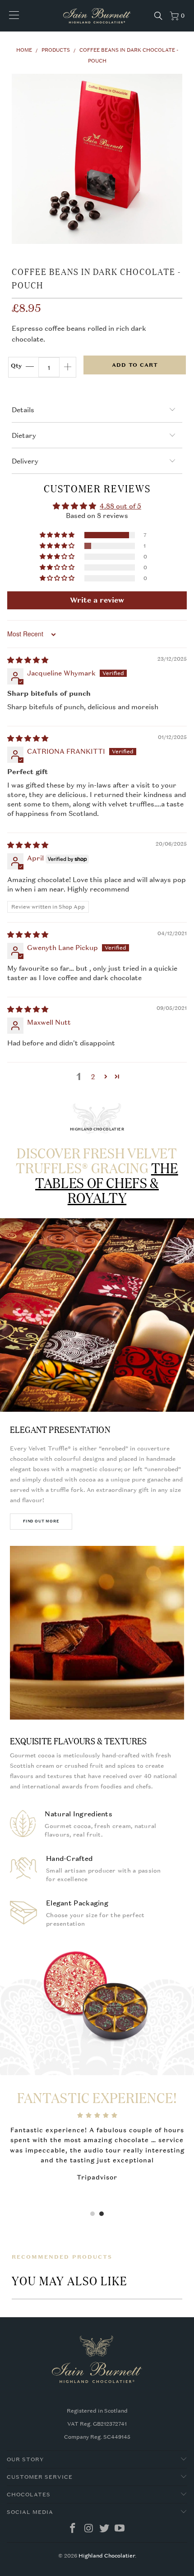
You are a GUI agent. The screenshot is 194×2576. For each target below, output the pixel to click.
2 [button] (93, 1076)
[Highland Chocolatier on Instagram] (89, 2529)
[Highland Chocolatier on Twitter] (105, 2529)
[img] (28, 660)
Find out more (41, 1521)
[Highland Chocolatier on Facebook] (73, 2529)
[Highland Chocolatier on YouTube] (120, 2529)
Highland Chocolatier (107, 2556)
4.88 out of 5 (120, 506)
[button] (58, 535)
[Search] (158, 16)
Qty (16, 366)
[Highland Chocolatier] (97, 16)
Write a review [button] (97, 600)
